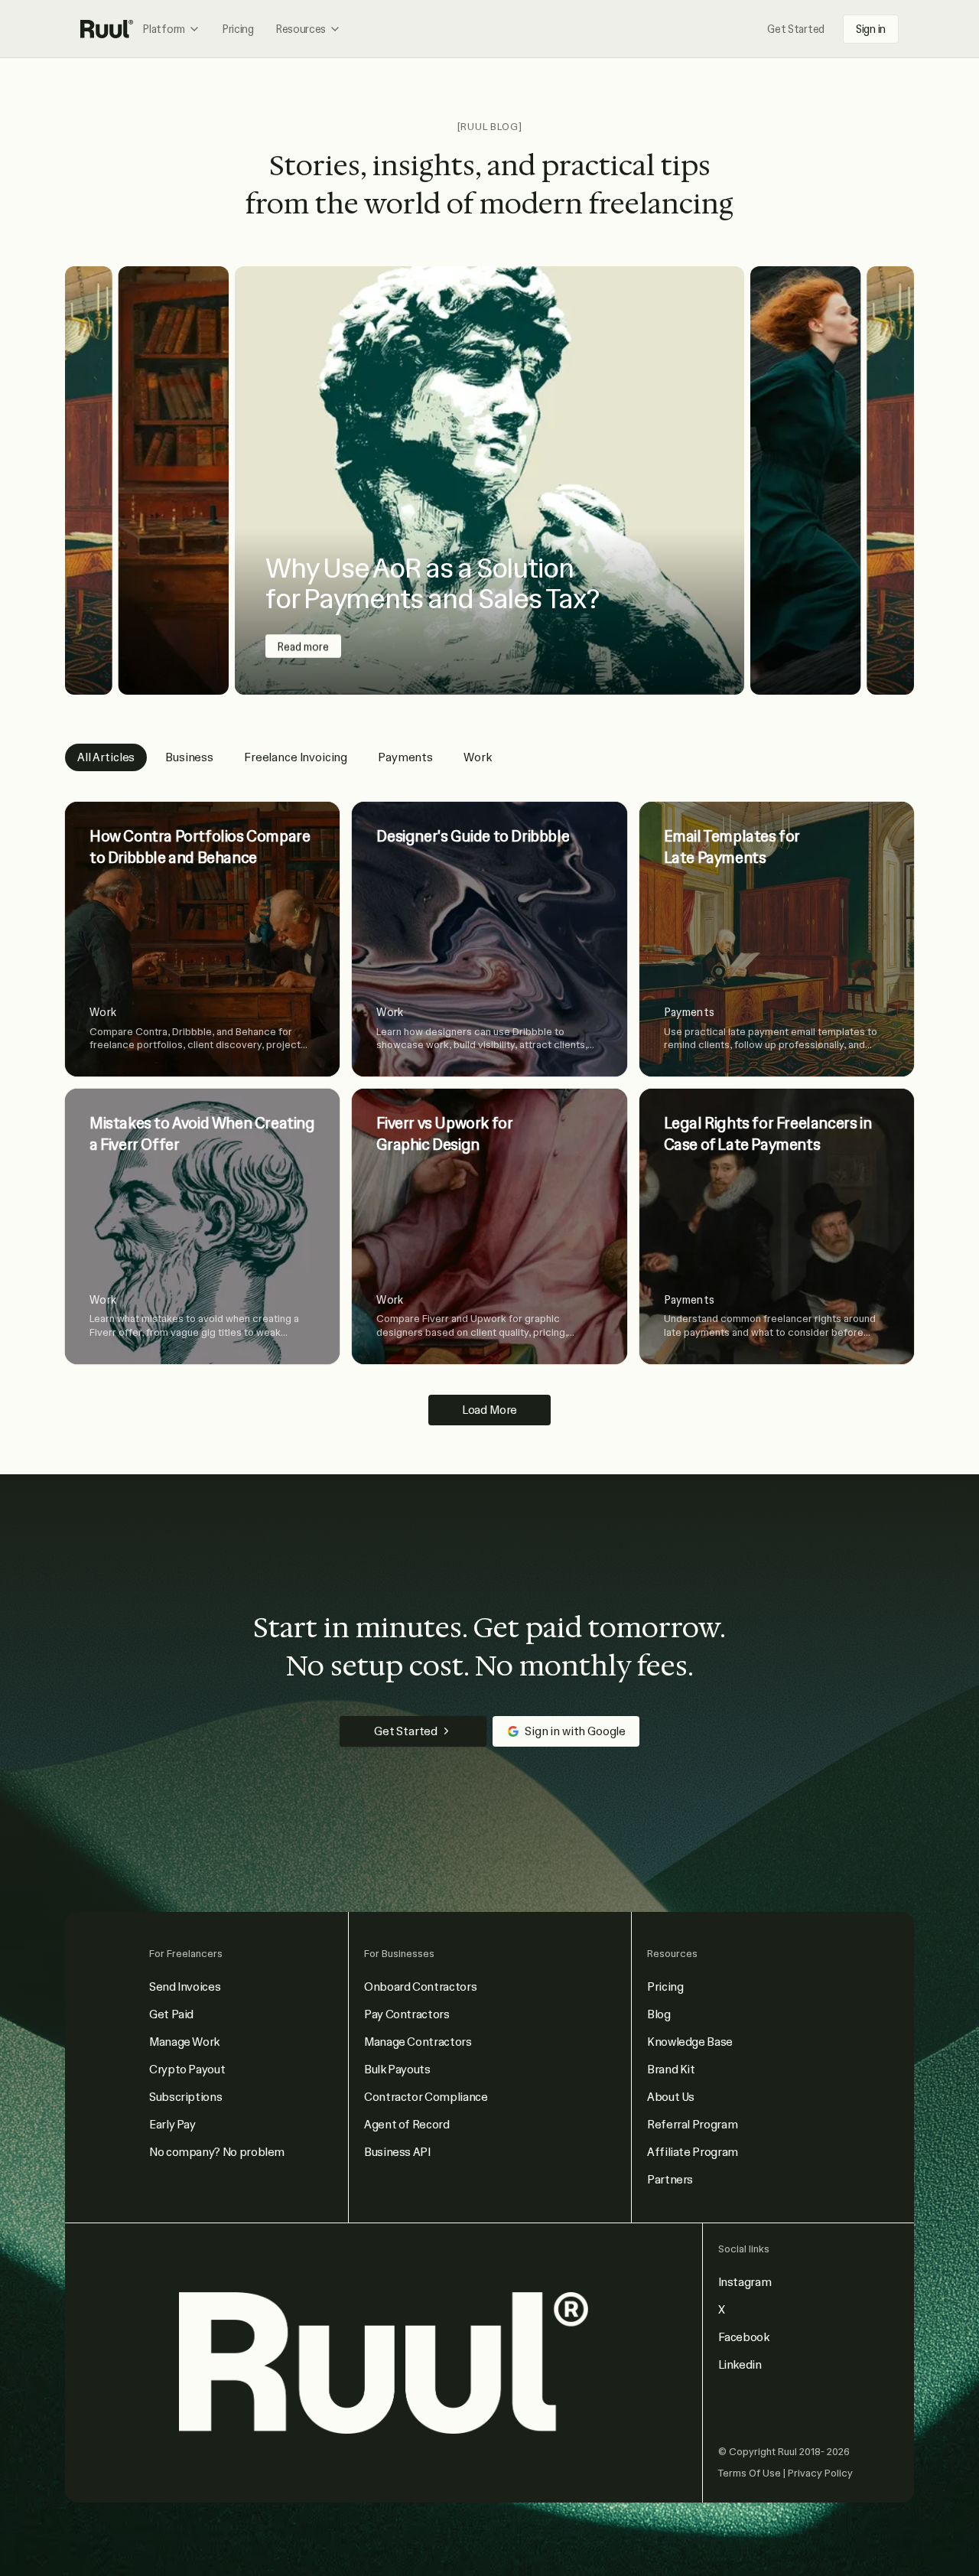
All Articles (106, 757)
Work (477, 757)
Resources (301, 29)
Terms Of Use (751, 2473)
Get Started (796, 29)
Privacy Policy (820, 2473)
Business (189, 757)
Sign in (871, 29)
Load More (490, 1410)
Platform (164, 29)
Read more (303, 646)
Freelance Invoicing (296, 757)
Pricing (238, 29)
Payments (405, 757)
